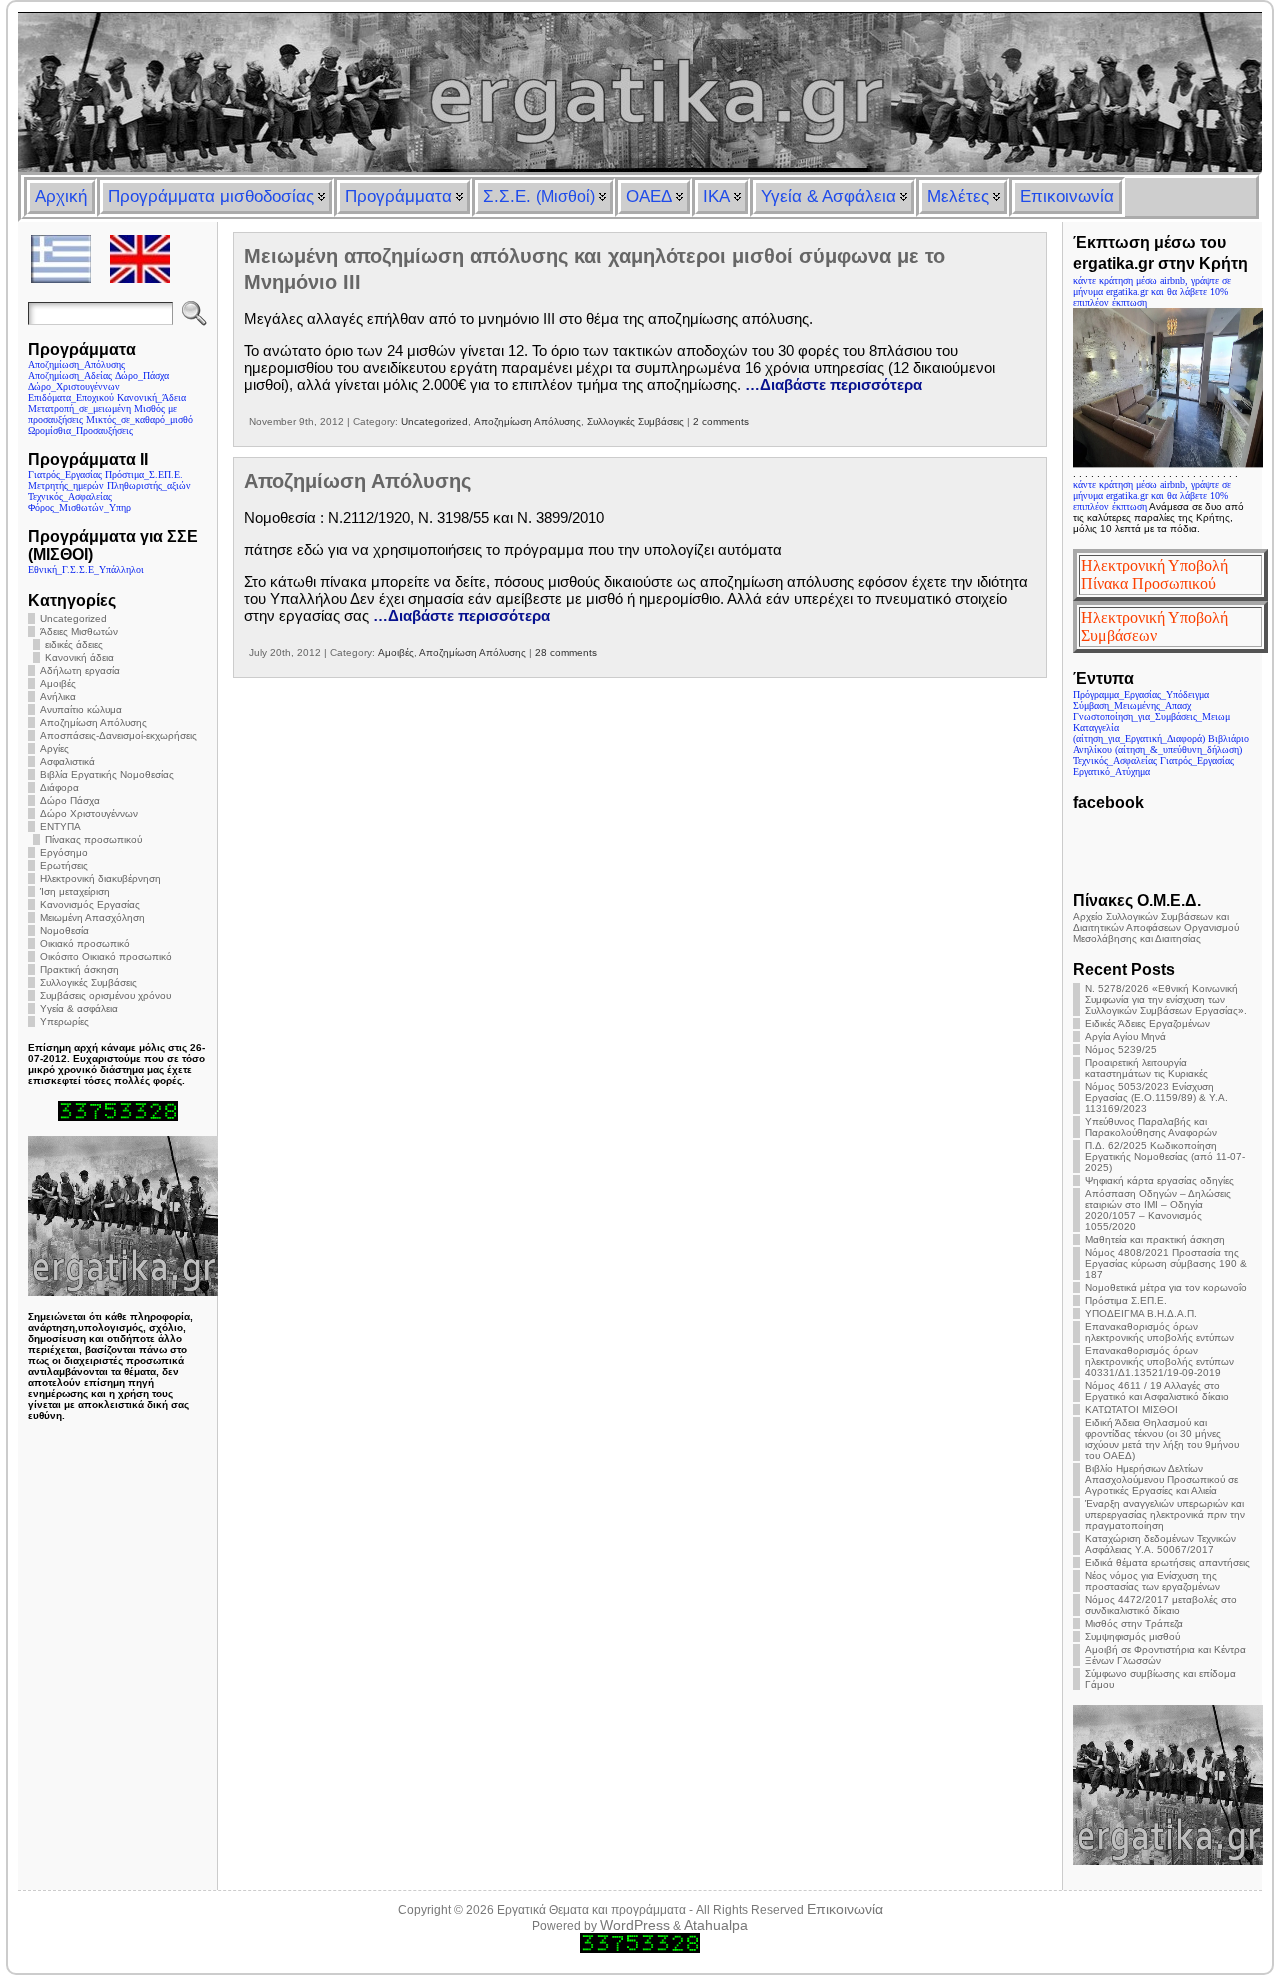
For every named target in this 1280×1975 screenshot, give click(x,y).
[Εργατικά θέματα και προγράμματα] (639, 92)
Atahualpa (716, 1925)
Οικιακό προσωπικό (85, 943)
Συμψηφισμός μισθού (1132, 1636)
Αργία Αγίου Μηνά (1125, 1036)
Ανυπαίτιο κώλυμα (81, 709)
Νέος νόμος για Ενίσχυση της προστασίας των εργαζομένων (1152, 1581)
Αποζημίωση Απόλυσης (93, 722)
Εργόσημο (64, 852)
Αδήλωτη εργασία (80, 670)
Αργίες (54, 748)
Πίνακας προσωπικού (93, 839)
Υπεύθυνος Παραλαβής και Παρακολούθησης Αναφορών (1151, 1127)
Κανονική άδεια (79, 657)
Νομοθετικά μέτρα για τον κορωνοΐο (1166, 1287)
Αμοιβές (58, 683)
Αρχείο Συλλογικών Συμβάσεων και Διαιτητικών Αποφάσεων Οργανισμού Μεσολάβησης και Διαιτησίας (1156, 927)
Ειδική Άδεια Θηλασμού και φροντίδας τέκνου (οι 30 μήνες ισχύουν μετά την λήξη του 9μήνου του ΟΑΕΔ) (1162, 1439)
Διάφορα (59, 787)
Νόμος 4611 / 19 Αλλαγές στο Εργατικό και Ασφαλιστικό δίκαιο (1157, 1391)
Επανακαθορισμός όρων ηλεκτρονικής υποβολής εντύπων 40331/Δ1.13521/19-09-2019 (1159, 1361)
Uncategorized (73, 618)
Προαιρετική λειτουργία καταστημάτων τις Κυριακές (1146, 1068)
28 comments (566, 652)
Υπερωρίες (64, 1021)
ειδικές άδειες (74, 644)
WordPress (635, 1925)
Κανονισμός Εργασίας (90, 904)
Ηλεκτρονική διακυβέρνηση (100, 878)
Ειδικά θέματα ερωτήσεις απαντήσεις (1167, 1562)
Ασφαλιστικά (67, 761)
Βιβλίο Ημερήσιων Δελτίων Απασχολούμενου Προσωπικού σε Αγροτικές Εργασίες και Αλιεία (1161, 1479)
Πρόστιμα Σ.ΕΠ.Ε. (1126, 1300)
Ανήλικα (58, 696)
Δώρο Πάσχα (70, 800)
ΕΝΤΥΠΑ (60, 826)
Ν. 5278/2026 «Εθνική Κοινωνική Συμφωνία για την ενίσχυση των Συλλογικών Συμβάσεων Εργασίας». (1166, 999)
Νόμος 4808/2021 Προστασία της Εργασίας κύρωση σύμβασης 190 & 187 (1166, 1263)
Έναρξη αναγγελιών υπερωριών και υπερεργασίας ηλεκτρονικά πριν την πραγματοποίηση (1165, 1514)
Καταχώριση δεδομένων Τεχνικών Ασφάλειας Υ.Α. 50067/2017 (1160, 1544)
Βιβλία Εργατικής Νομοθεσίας (107, 774)
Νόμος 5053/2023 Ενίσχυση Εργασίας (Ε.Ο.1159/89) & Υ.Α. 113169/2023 (1156, 1097)
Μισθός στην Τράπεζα (1134, 1623)
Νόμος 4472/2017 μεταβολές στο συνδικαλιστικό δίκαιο (1161, 1605)
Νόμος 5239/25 (1121, 1049)
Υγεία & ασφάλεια (79, 1008)
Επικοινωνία (845, 1909)
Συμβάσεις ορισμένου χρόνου (105, 995)
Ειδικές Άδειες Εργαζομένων (1147, 1023)
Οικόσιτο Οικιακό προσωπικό (106, 956)
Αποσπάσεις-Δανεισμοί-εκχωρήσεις (118, 735)
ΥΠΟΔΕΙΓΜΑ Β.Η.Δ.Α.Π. (1141, 1313)
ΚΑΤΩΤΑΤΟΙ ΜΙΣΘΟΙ (1131, 1409)
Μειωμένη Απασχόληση (92, 917)
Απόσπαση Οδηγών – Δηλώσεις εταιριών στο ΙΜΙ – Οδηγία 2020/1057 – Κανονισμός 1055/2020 (1158, 1210)
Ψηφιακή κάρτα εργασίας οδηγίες (1159, 1180)
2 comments (721, 421)
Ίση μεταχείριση (75, 891)
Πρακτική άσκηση (79, 969)
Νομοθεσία (64, 930)
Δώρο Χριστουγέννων (89, 813)
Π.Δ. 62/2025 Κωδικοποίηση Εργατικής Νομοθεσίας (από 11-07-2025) (1165, 1156)
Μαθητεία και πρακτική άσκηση (1155, 1239)
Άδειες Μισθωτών (79, 631)
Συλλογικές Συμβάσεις (88, 982)
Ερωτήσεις (64, 865)
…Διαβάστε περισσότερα (833, 384)
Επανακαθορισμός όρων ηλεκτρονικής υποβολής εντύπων (1159, 1332)
